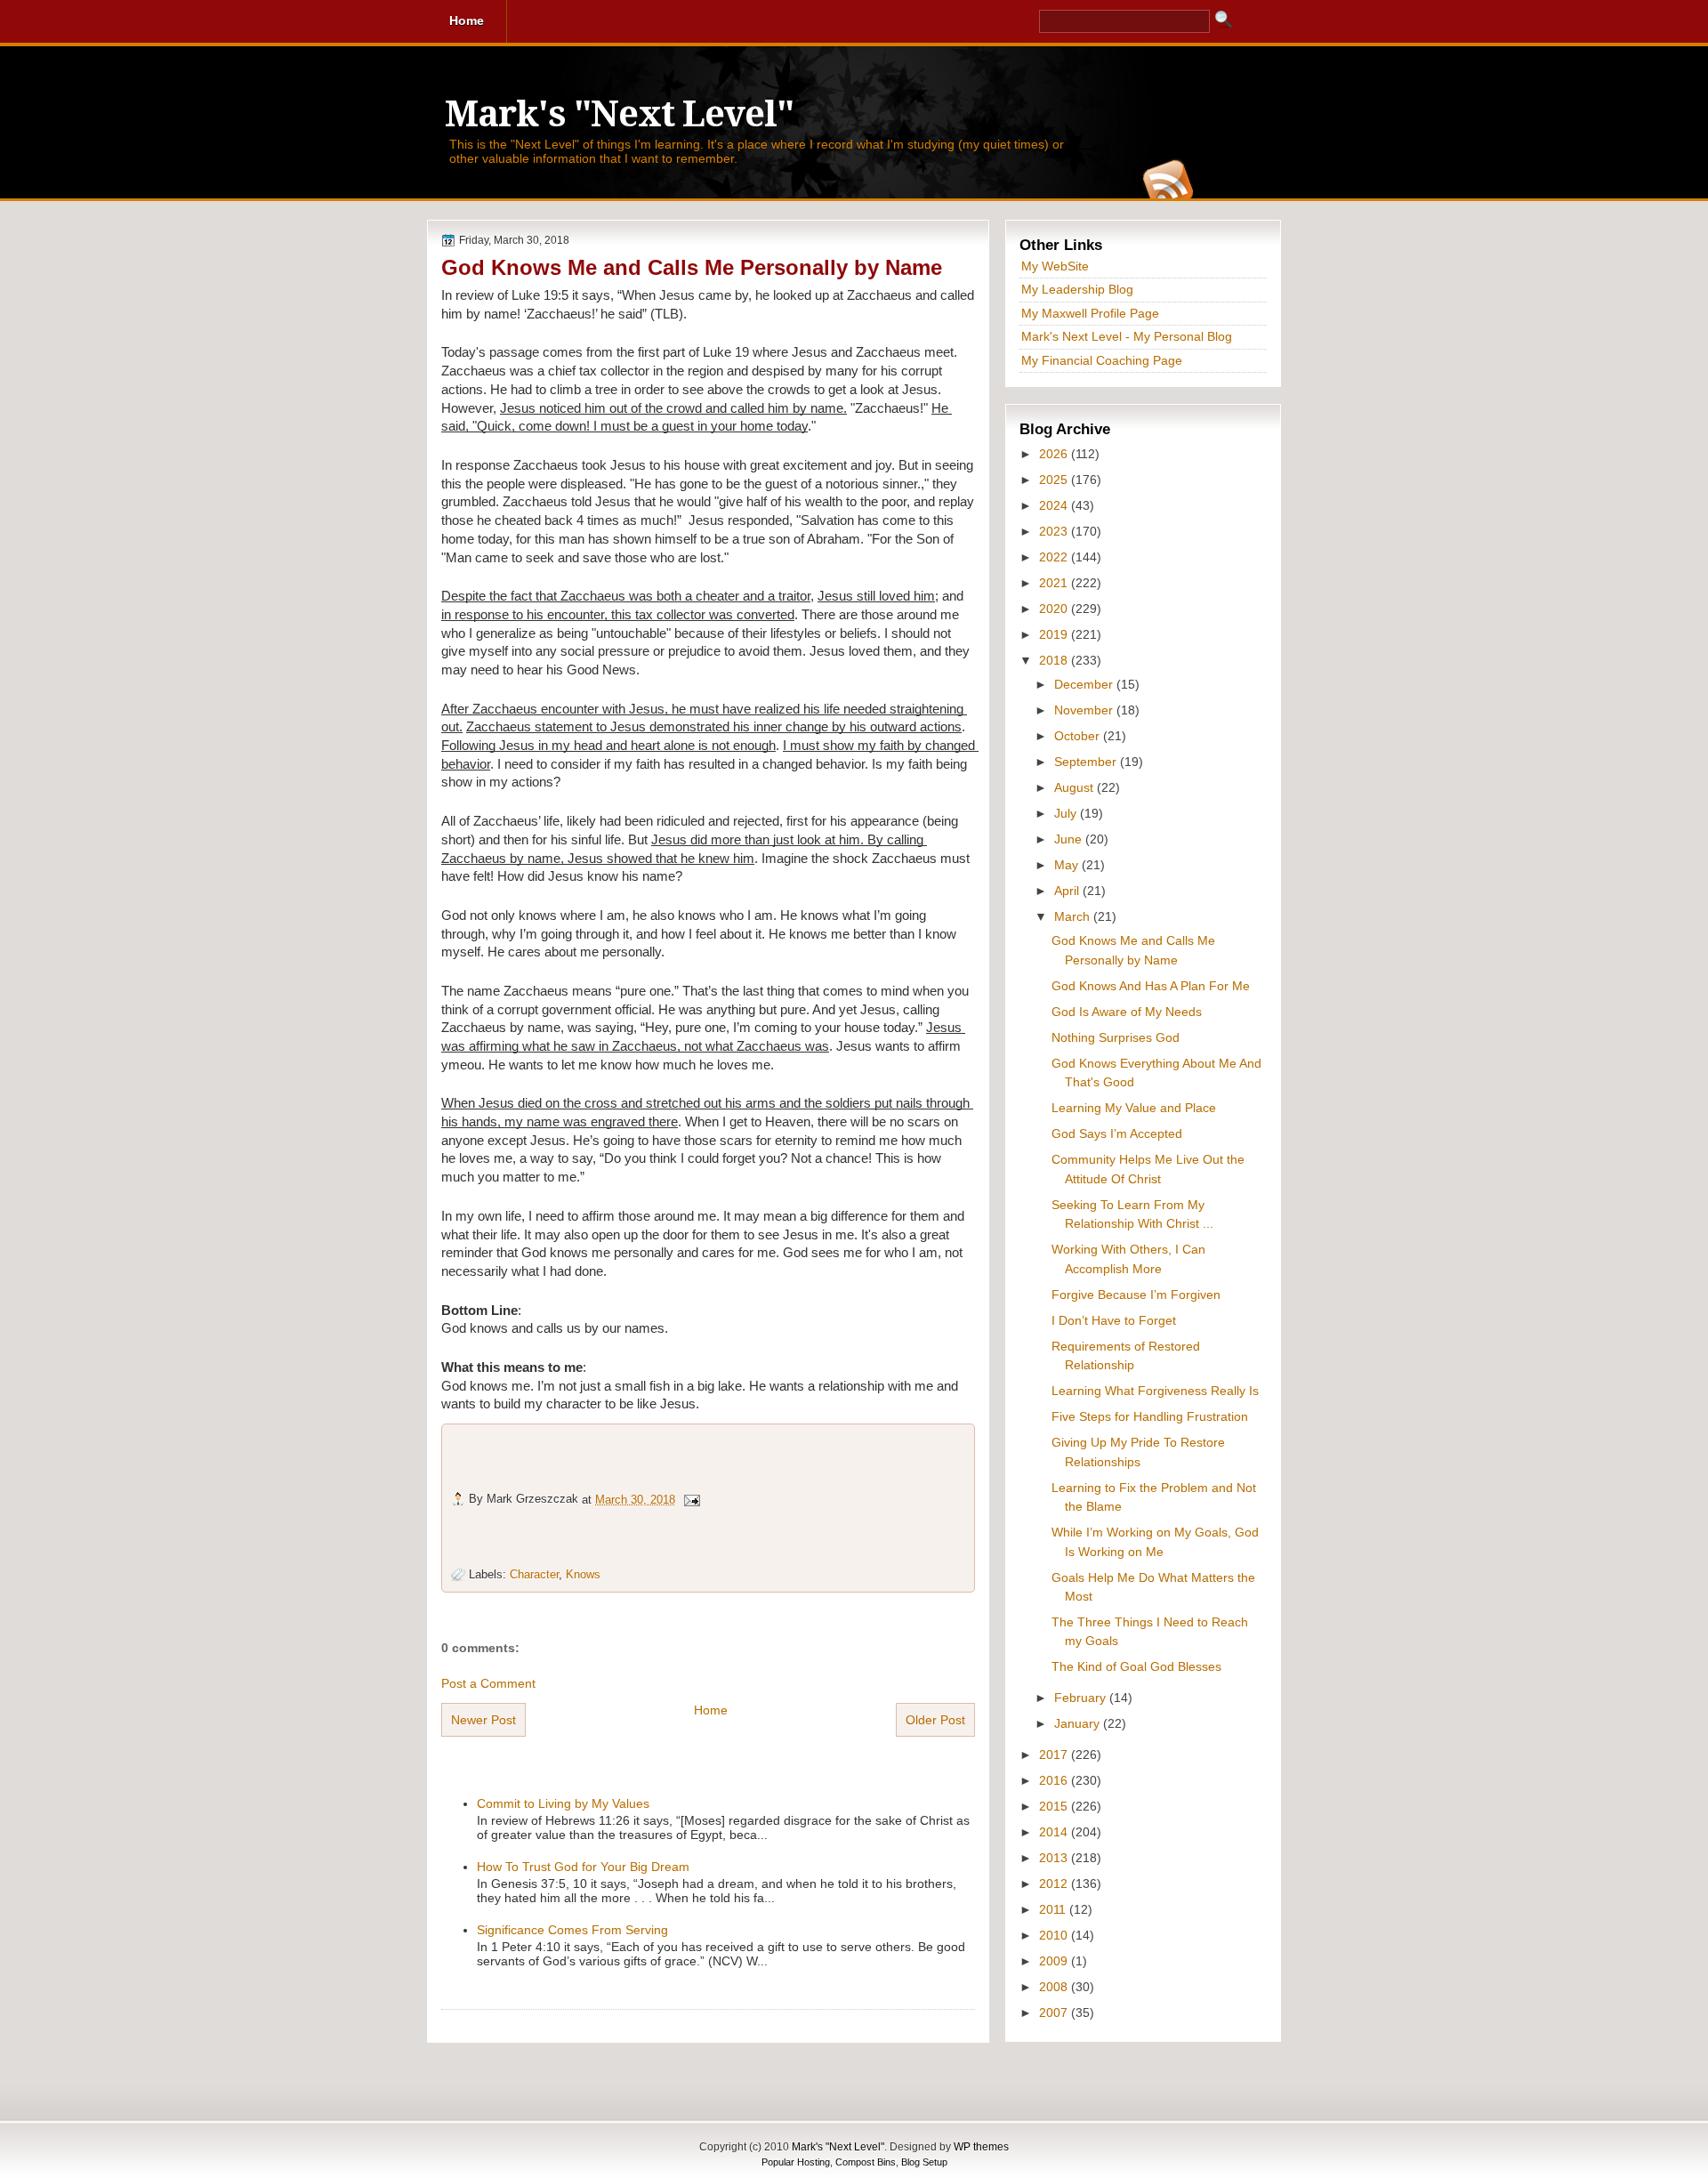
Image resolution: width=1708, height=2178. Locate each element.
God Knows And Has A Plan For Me (1151, 986)
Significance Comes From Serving (572, 1930)
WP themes (981, 2147)
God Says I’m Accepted (1117, 1133)
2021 (1055, 583)
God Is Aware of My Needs (1127, 1012)
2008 (1055, 1987)
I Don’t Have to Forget (1114, 1320)
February (1082, 1698)
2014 (1055, 1832)
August (1076, 787)
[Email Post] (691, 1499)
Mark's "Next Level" (619, 114)
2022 (1055, 557)
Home (711, 1710)
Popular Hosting (796, 2162)
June (1070, 839)
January (1079, 1723)
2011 (1054, 1909)
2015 (1055, 1806)
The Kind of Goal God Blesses (1136, 1666)
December (1085, 684)
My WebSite (1055, 266)
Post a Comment (488, 1683)
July (1067, 813)
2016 (1055, 1780)
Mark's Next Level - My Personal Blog (1127, 336)
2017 (1055, 1754)
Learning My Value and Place (1134, 1108)
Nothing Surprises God (1116, 1037)
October (1079, 736)
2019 (1055, 634)
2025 (1055, 480)
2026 (1055, 454)
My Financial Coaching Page (1102, 360)
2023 (1055, 531)
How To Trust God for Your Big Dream (583, 1867)
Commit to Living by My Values (563, 1803)
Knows (583, 1574)
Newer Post (483, 1720)
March (1074, 916)
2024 (1055, 505)
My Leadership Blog (1077, 289)
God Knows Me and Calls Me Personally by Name (692, 267)
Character (534, 1574)
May (1068, 865)
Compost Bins (866, 2162)
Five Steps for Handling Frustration (1150, 1416)
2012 (1055, 1884)
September (1087, 762)
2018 (1055, 660)
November (1085, 710)
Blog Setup (924, 2162)
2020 (1055, 609)
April (1068, 891)
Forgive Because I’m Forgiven (1136, 1295)
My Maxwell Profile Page (1090, 313)
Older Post (935, 1720)
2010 (1055, 1935)
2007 (1055, 2013)
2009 (1055, 1961)
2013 (1055, 1858)
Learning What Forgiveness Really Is (1155, 1391)
